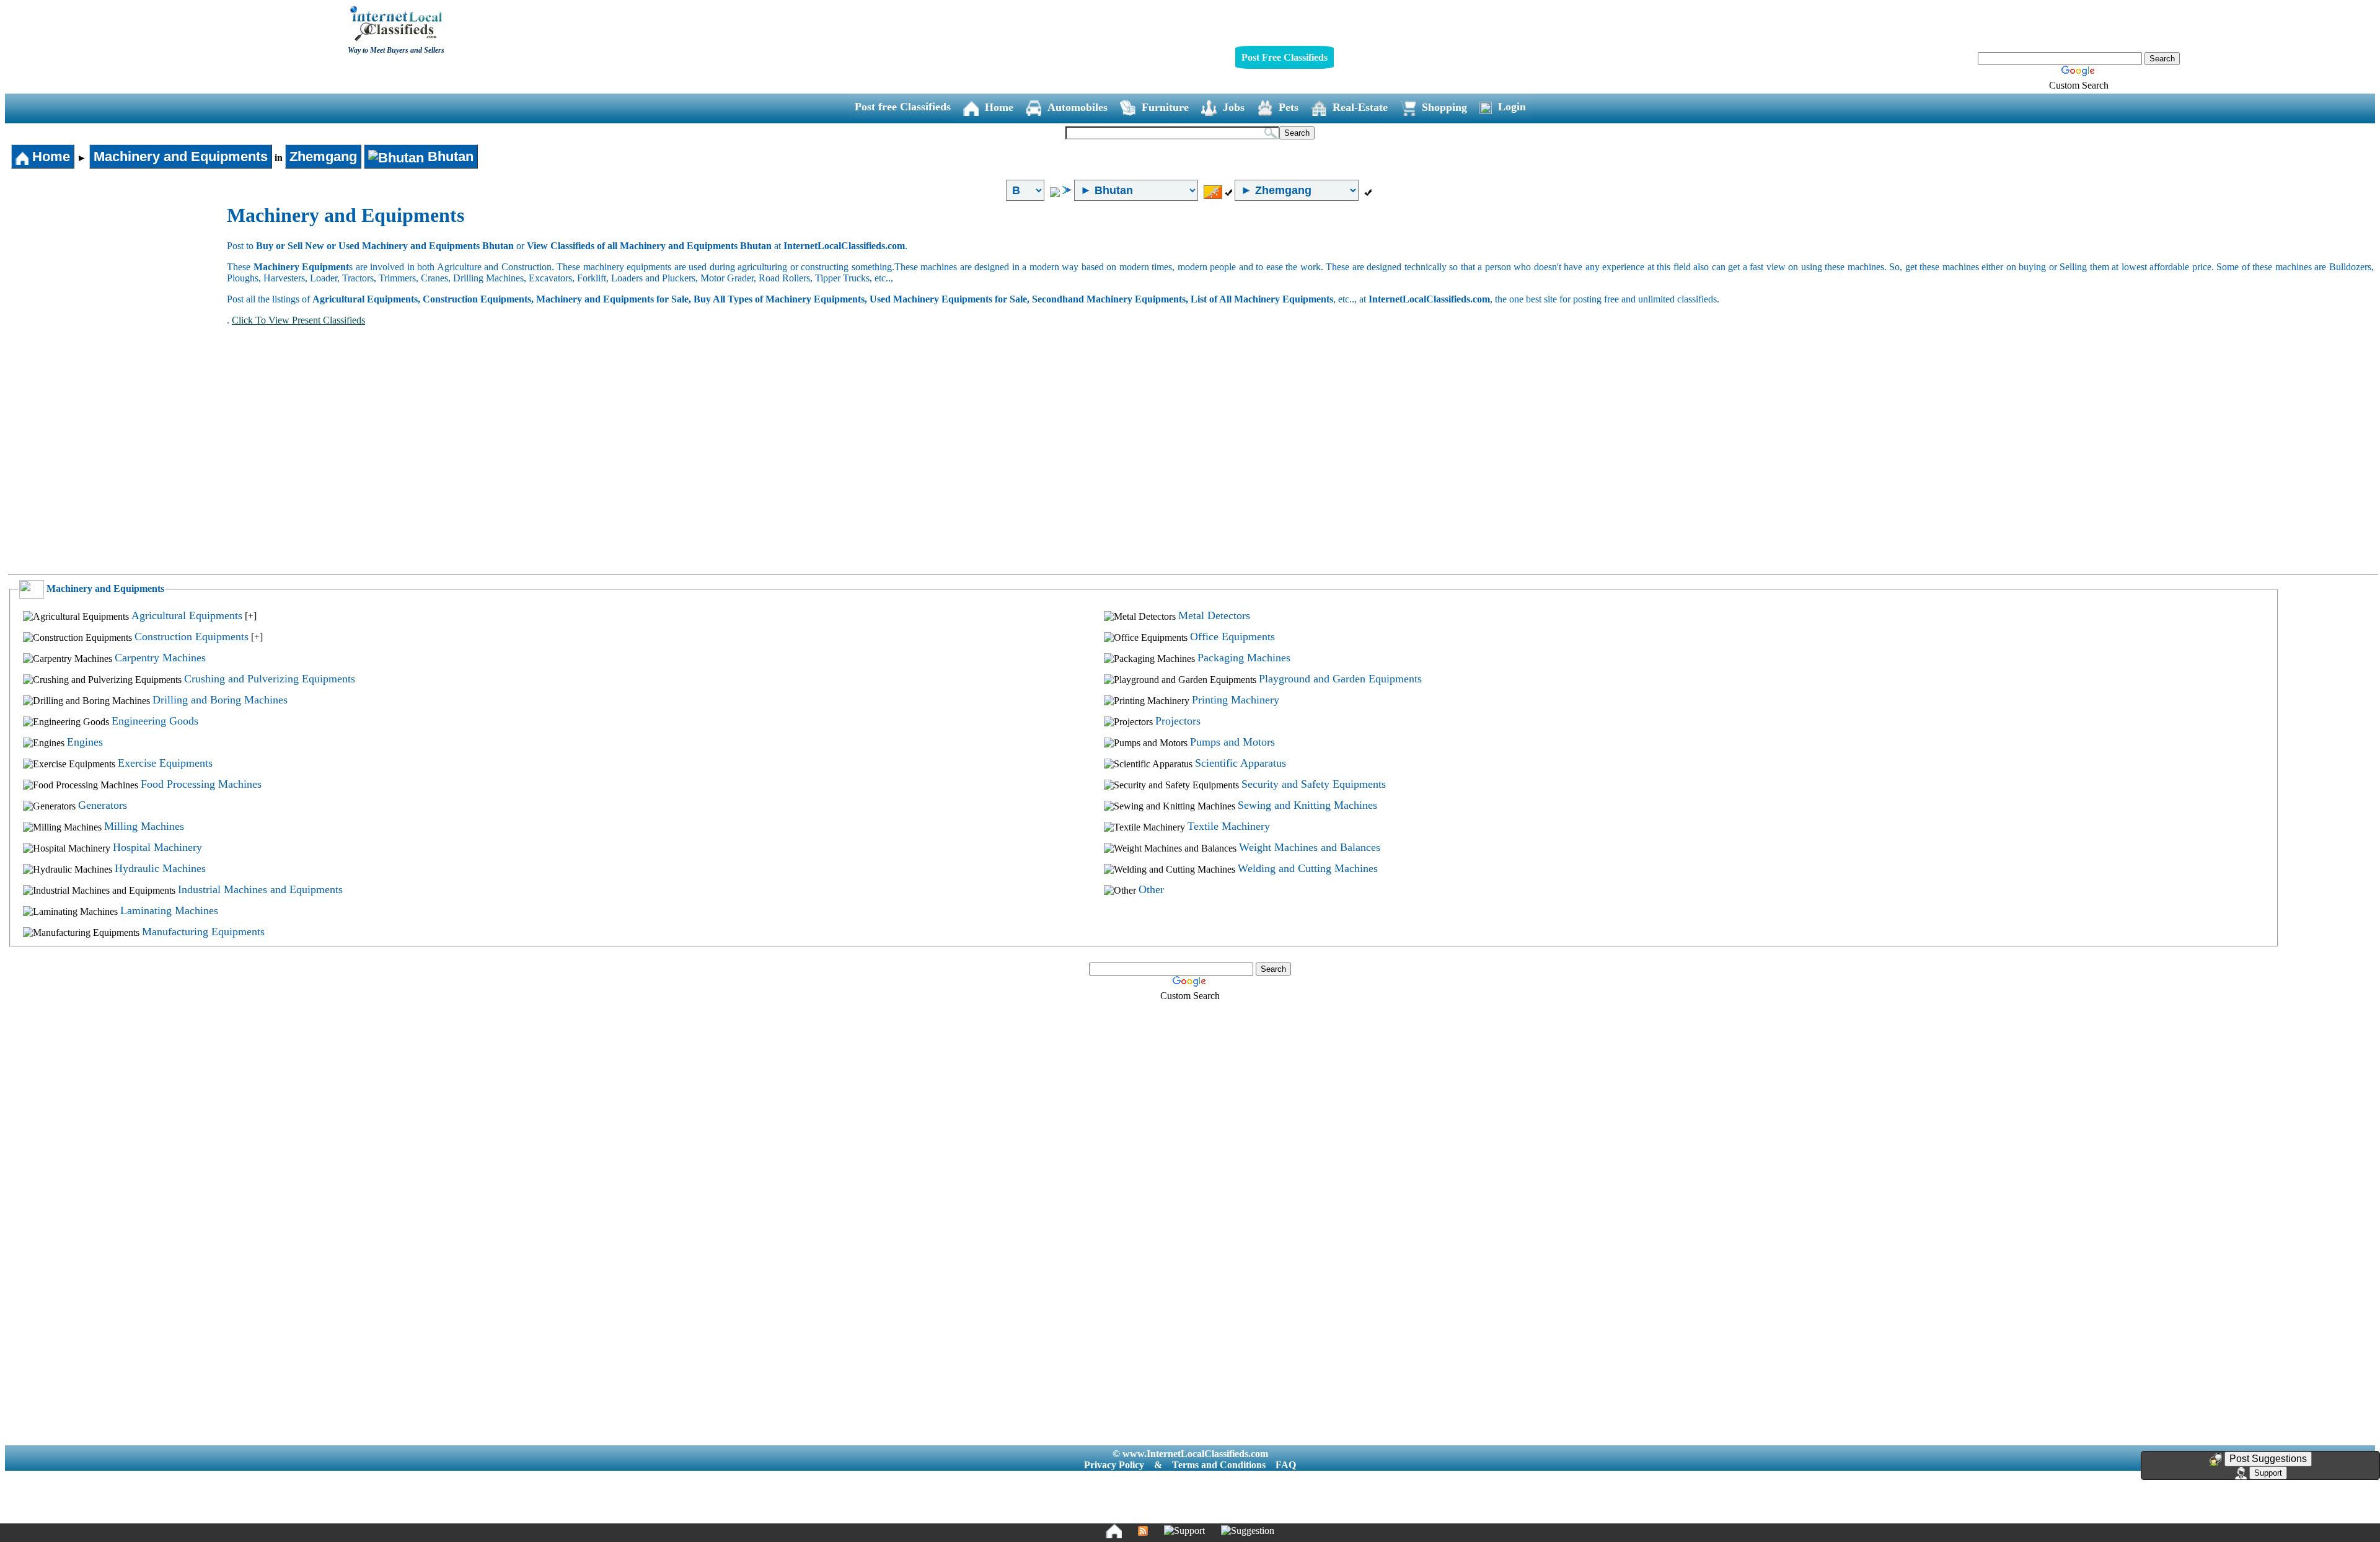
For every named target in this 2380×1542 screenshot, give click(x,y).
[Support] (1184, 1531)
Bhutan (449, 156)
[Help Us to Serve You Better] (2216, 1460)
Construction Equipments (192, 637)
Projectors (1178, 721)
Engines (85, 742)
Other (1151, 889)
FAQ (1286, 1465)
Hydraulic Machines (160, 868)
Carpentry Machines (160, 658)
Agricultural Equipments (187, 615)
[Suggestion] (1248, 1531)
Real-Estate (1360, 107)
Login (1512, 107)
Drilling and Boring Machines (220, 700)
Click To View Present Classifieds (298, 320)
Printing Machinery (1236, 700)
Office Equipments (1232, 637)
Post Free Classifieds (1285, 57)
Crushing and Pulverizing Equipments (270, 679)
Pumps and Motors (1232, 742)
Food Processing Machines (201, 784)
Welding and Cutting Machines (1308, 868)
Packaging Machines (1244, 658)
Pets (1289, 107)
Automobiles (1078, 107)
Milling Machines (144, 826)
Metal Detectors (1214, 615)
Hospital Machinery (157, 847)
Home (999, 107)
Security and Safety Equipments (1314, 784)
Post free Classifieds (903, 107)
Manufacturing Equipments (203, 932)
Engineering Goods (155, 721)
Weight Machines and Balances (1310, 847)
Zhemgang (323, 156)
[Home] (1114, 1531)
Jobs (1234, 107)
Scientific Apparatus (1241, 763)
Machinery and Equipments (181, 156)
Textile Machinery (1229, 826)
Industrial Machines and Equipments (260, 889)
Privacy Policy (1114, 1465)
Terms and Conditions (1219, 1465)
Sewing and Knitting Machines (1307, 805)
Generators (103, 805)
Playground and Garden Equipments (1340, 679)
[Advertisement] (117, 297)
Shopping (1444, 107)
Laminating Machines (169, 910)
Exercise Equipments (165, 763)
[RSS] (1143, 1531)
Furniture (1165, 107)
